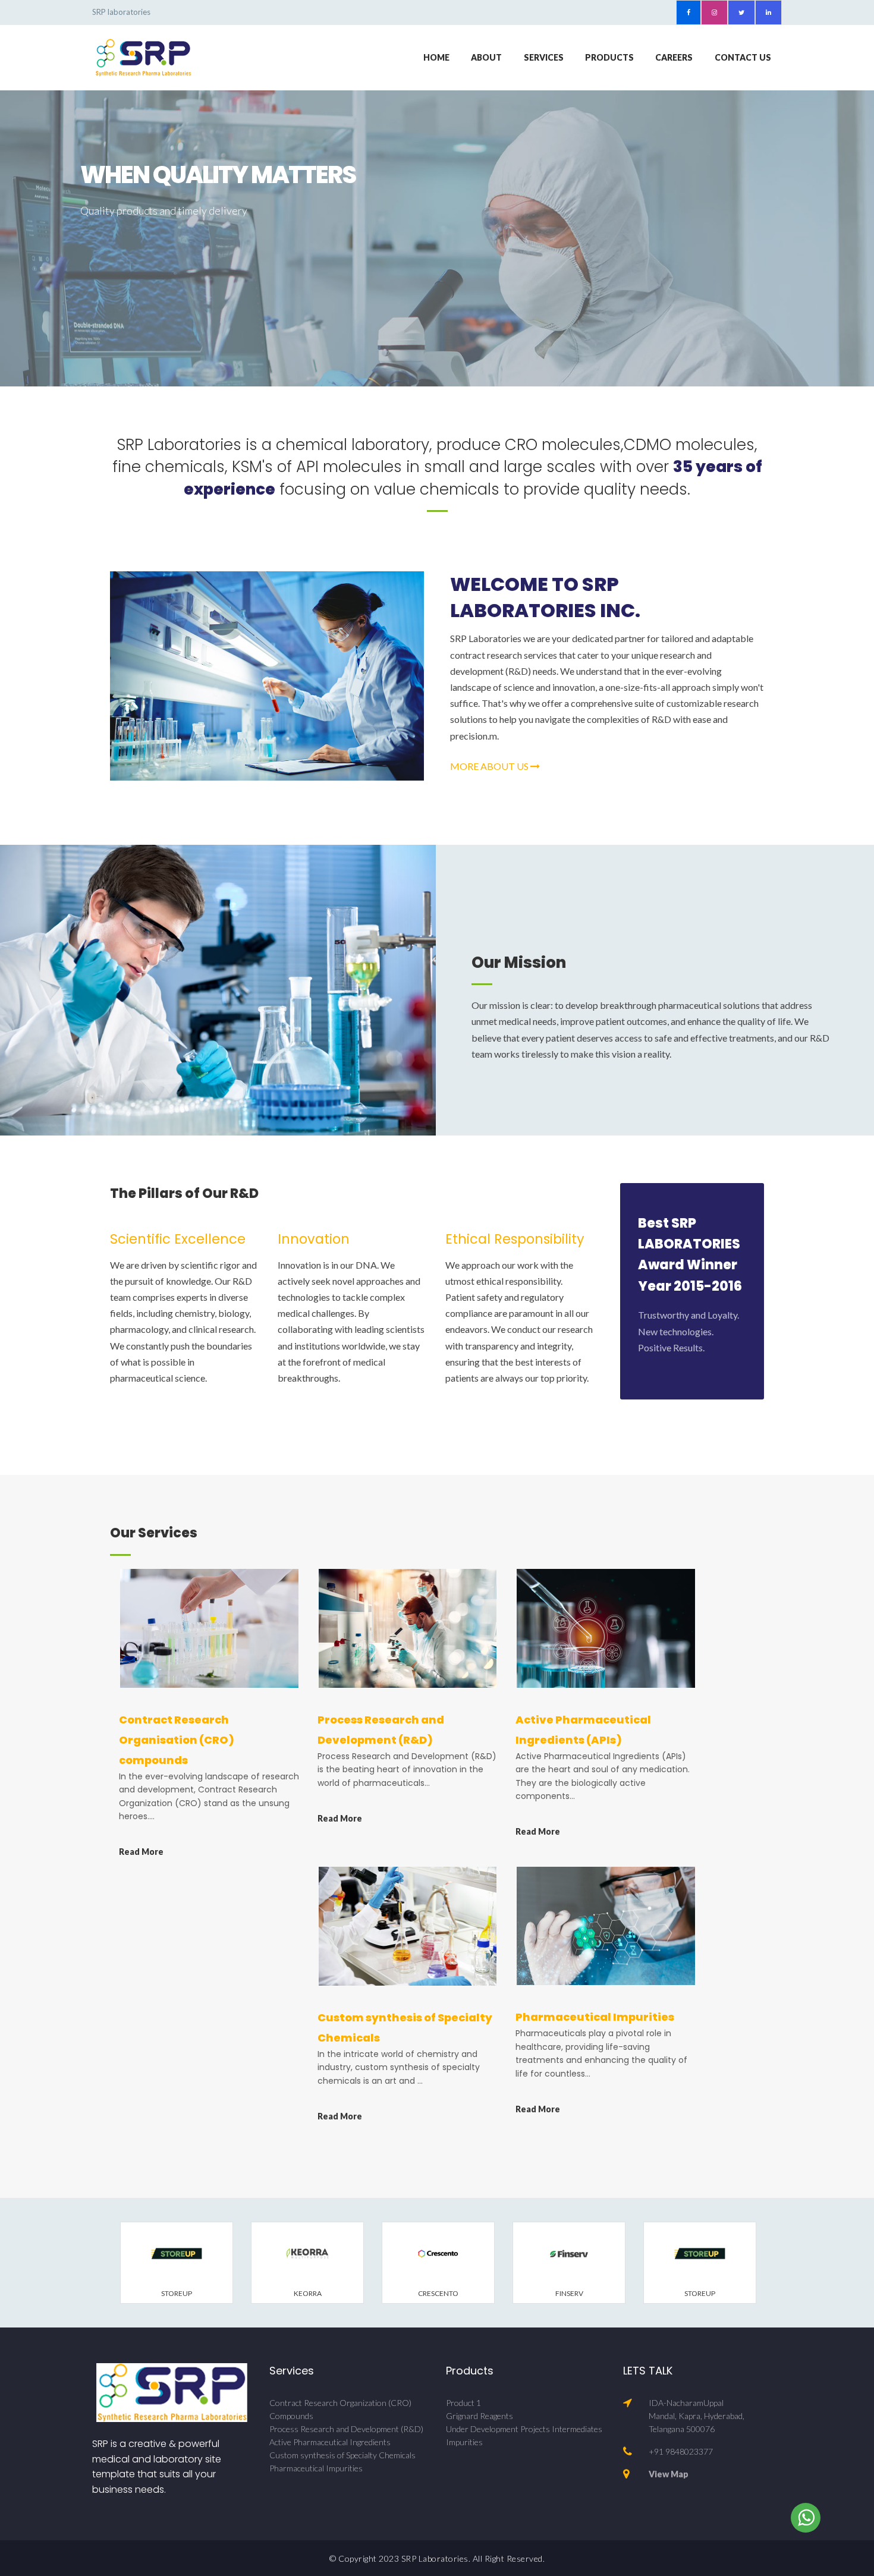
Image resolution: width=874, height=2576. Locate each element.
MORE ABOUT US (490, 766)
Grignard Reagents (480, 2416)
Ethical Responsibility (515, 1239)
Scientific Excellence (178, 1239)
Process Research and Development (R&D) (346, 2429)
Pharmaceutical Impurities (595, 2017)
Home (436, 57)
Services (544, 57)
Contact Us (743, 57)
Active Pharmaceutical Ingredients (330, 2442)
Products (609, 57)
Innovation (314, 1239)
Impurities (464, 2442)
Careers (674, 57)
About (486, 57)
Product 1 (463, 2403)
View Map (669, 2474)
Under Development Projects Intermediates (524, 2429)
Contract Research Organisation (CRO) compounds (177, 1740)
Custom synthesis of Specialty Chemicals (342, 2455)
